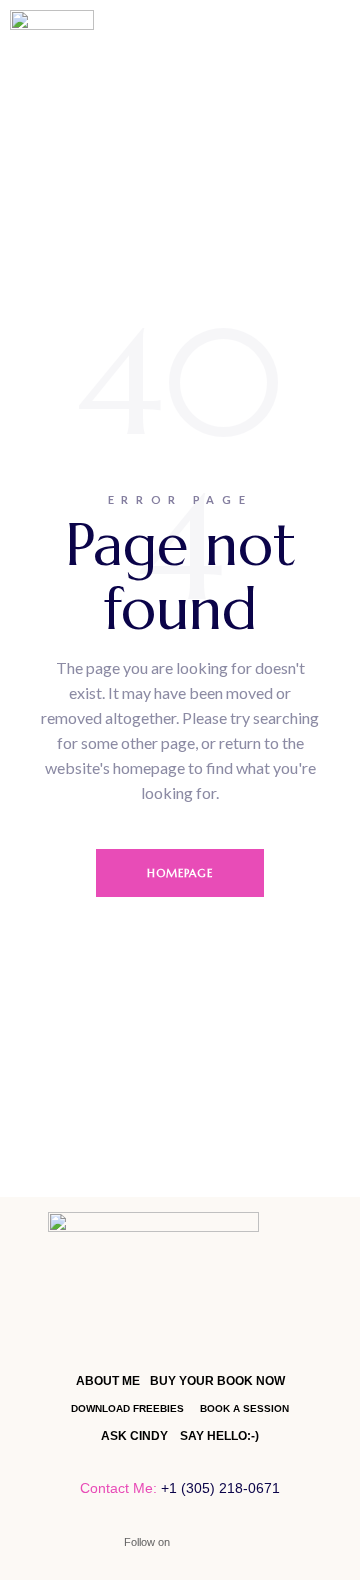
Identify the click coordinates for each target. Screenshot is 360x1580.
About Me (108, 1381)
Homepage (180, 873)
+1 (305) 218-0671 (220, 1488)
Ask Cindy (134, 1436)
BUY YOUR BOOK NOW (217, 1381)
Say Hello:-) (219, 1436)
